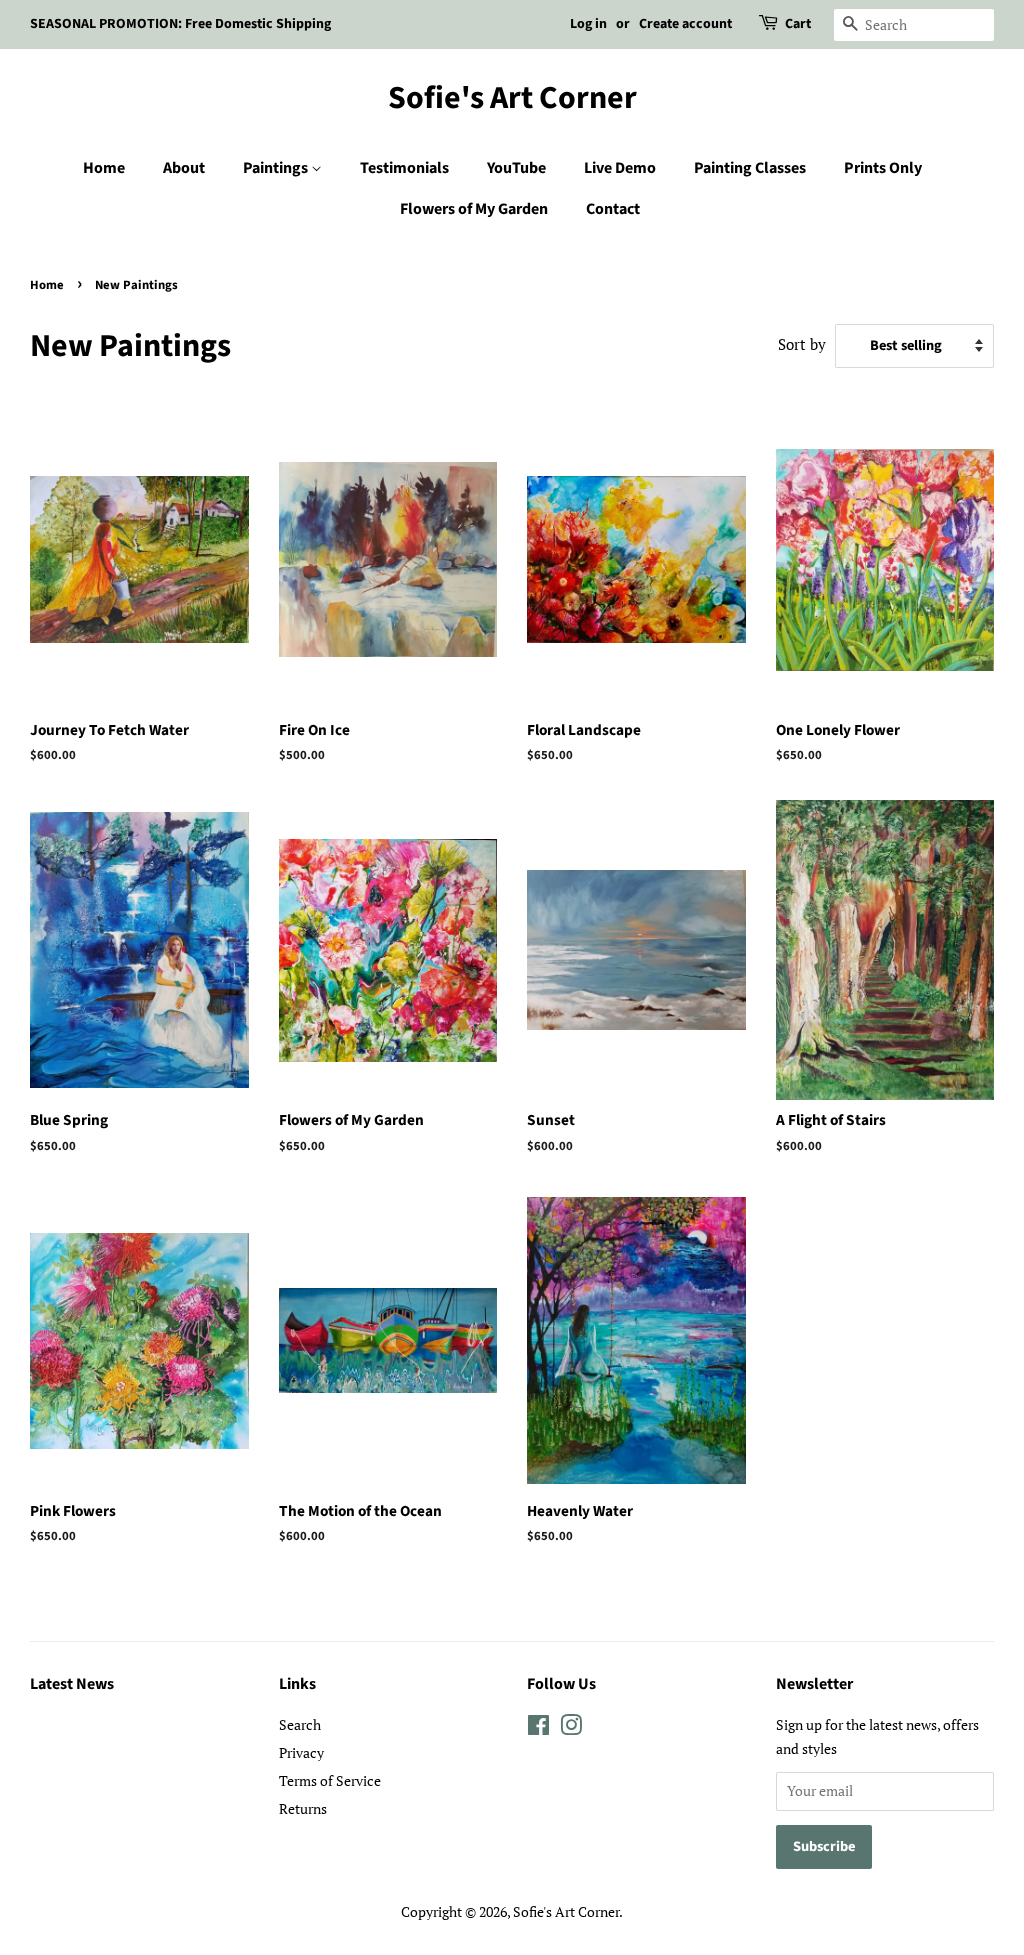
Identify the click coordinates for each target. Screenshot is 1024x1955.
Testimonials (404, 168)
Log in (588, 24)
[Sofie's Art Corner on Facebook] (538, 1728)
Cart (798, 24)
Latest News (72, 1684)
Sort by (802, 344)
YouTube (516, 168)
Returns (303, 1808)
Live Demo (620, 168)
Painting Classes (750, 168)
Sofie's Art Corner (512, 98)
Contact (613, 209)
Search (300, 1724)
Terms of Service (330, 1780)
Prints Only (883, 168)
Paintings (277, 168)
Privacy (301, 1752)
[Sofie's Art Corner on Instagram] (571, 1728)
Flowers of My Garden (474, 209)
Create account (685, 24)
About (184, 168)
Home (104, 168)
